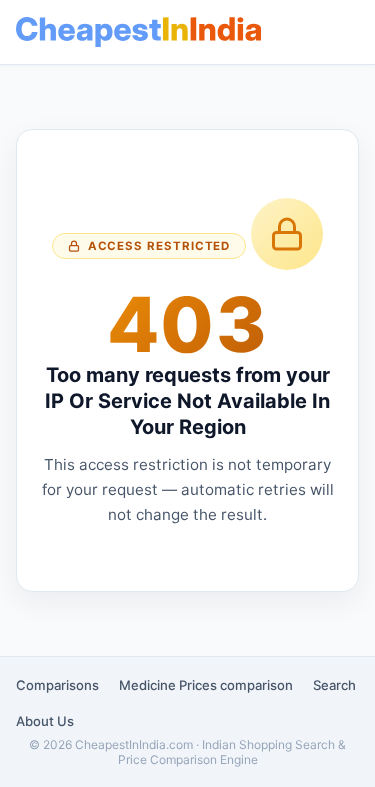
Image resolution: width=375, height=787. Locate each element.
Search (334, 685)
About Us (45, 721)
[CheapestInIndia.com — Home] (138, 32)
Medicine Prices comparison (206, 685)
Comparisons (57, 685)
